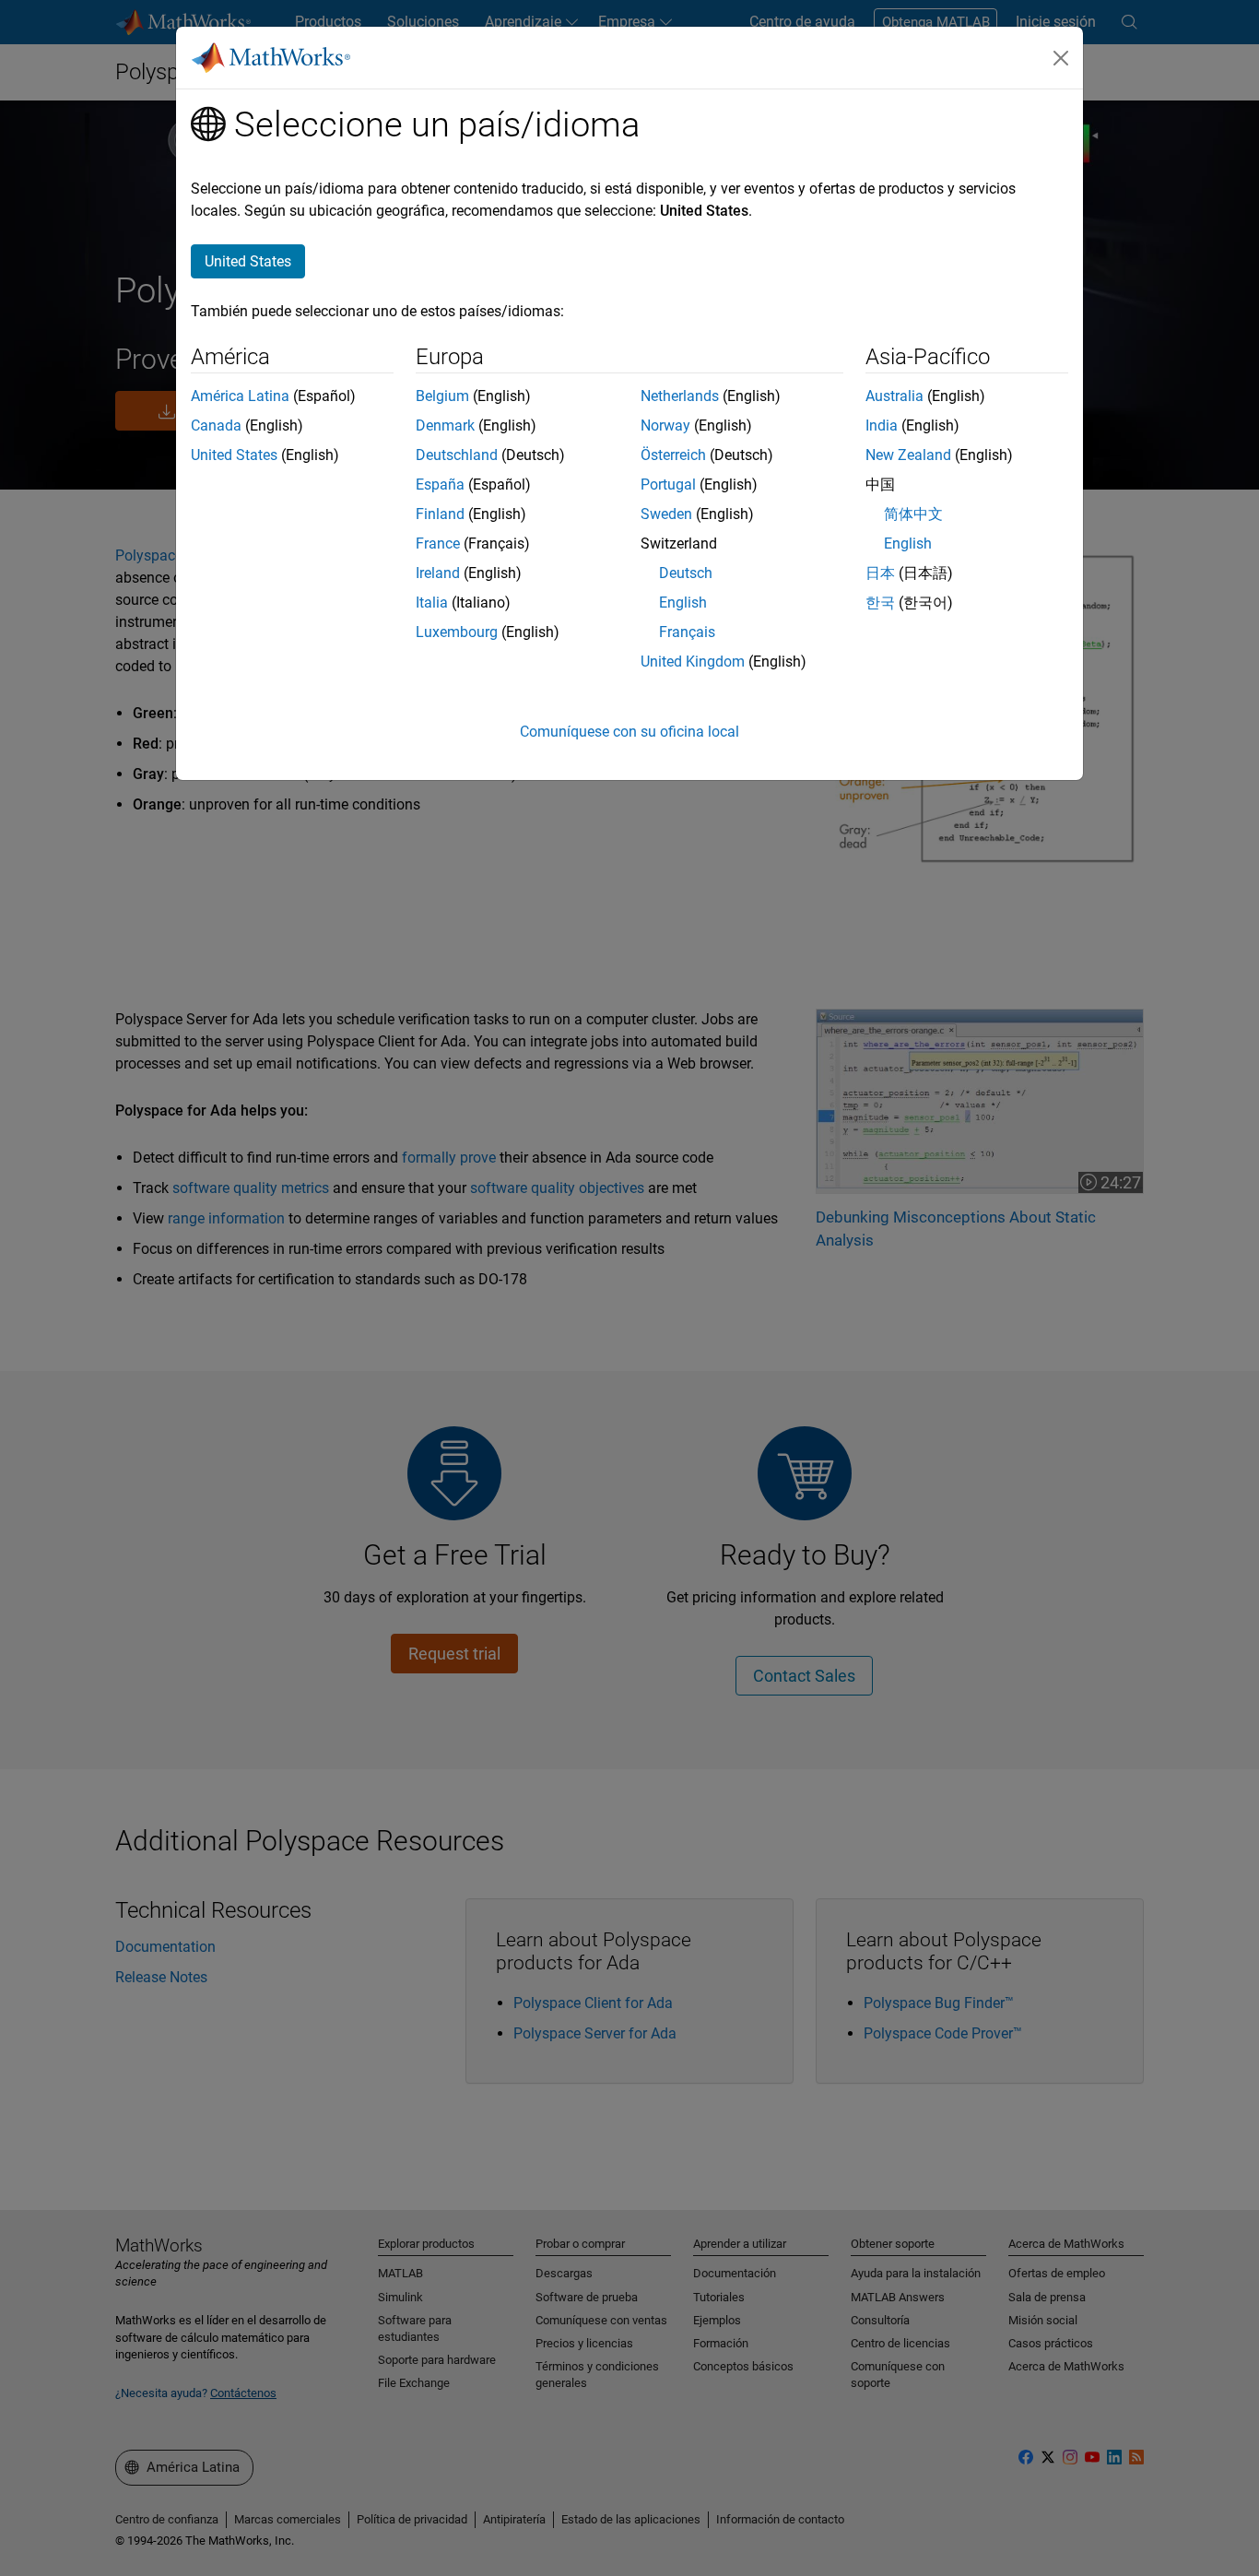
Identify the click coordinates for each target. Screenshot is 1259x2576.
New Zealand (908, 455)
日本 (880, 573)
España (440, 484)
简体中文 (913, 514)
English (683, 603)
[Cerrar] (1061, 58)
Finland (440, 514)
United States (234, 455)
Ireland (438, 573)
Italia (432, 603)
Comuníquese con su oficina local (629, 732)
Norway (665, 425)
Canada (216, 425)
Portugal (668, 484)
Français (687, 632)
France (438, 544)
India (882, 425)
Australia (894, 396)
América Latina (240, 396)
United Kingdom (693, 662)
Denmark (445, 425)
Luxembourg (457, 632)
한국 (880, 603)
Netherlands (680, 396)
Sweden (666, 514)
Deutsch (686, 573)
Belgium (442, 396)
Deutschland (457, 455)
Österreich (673, 455)
